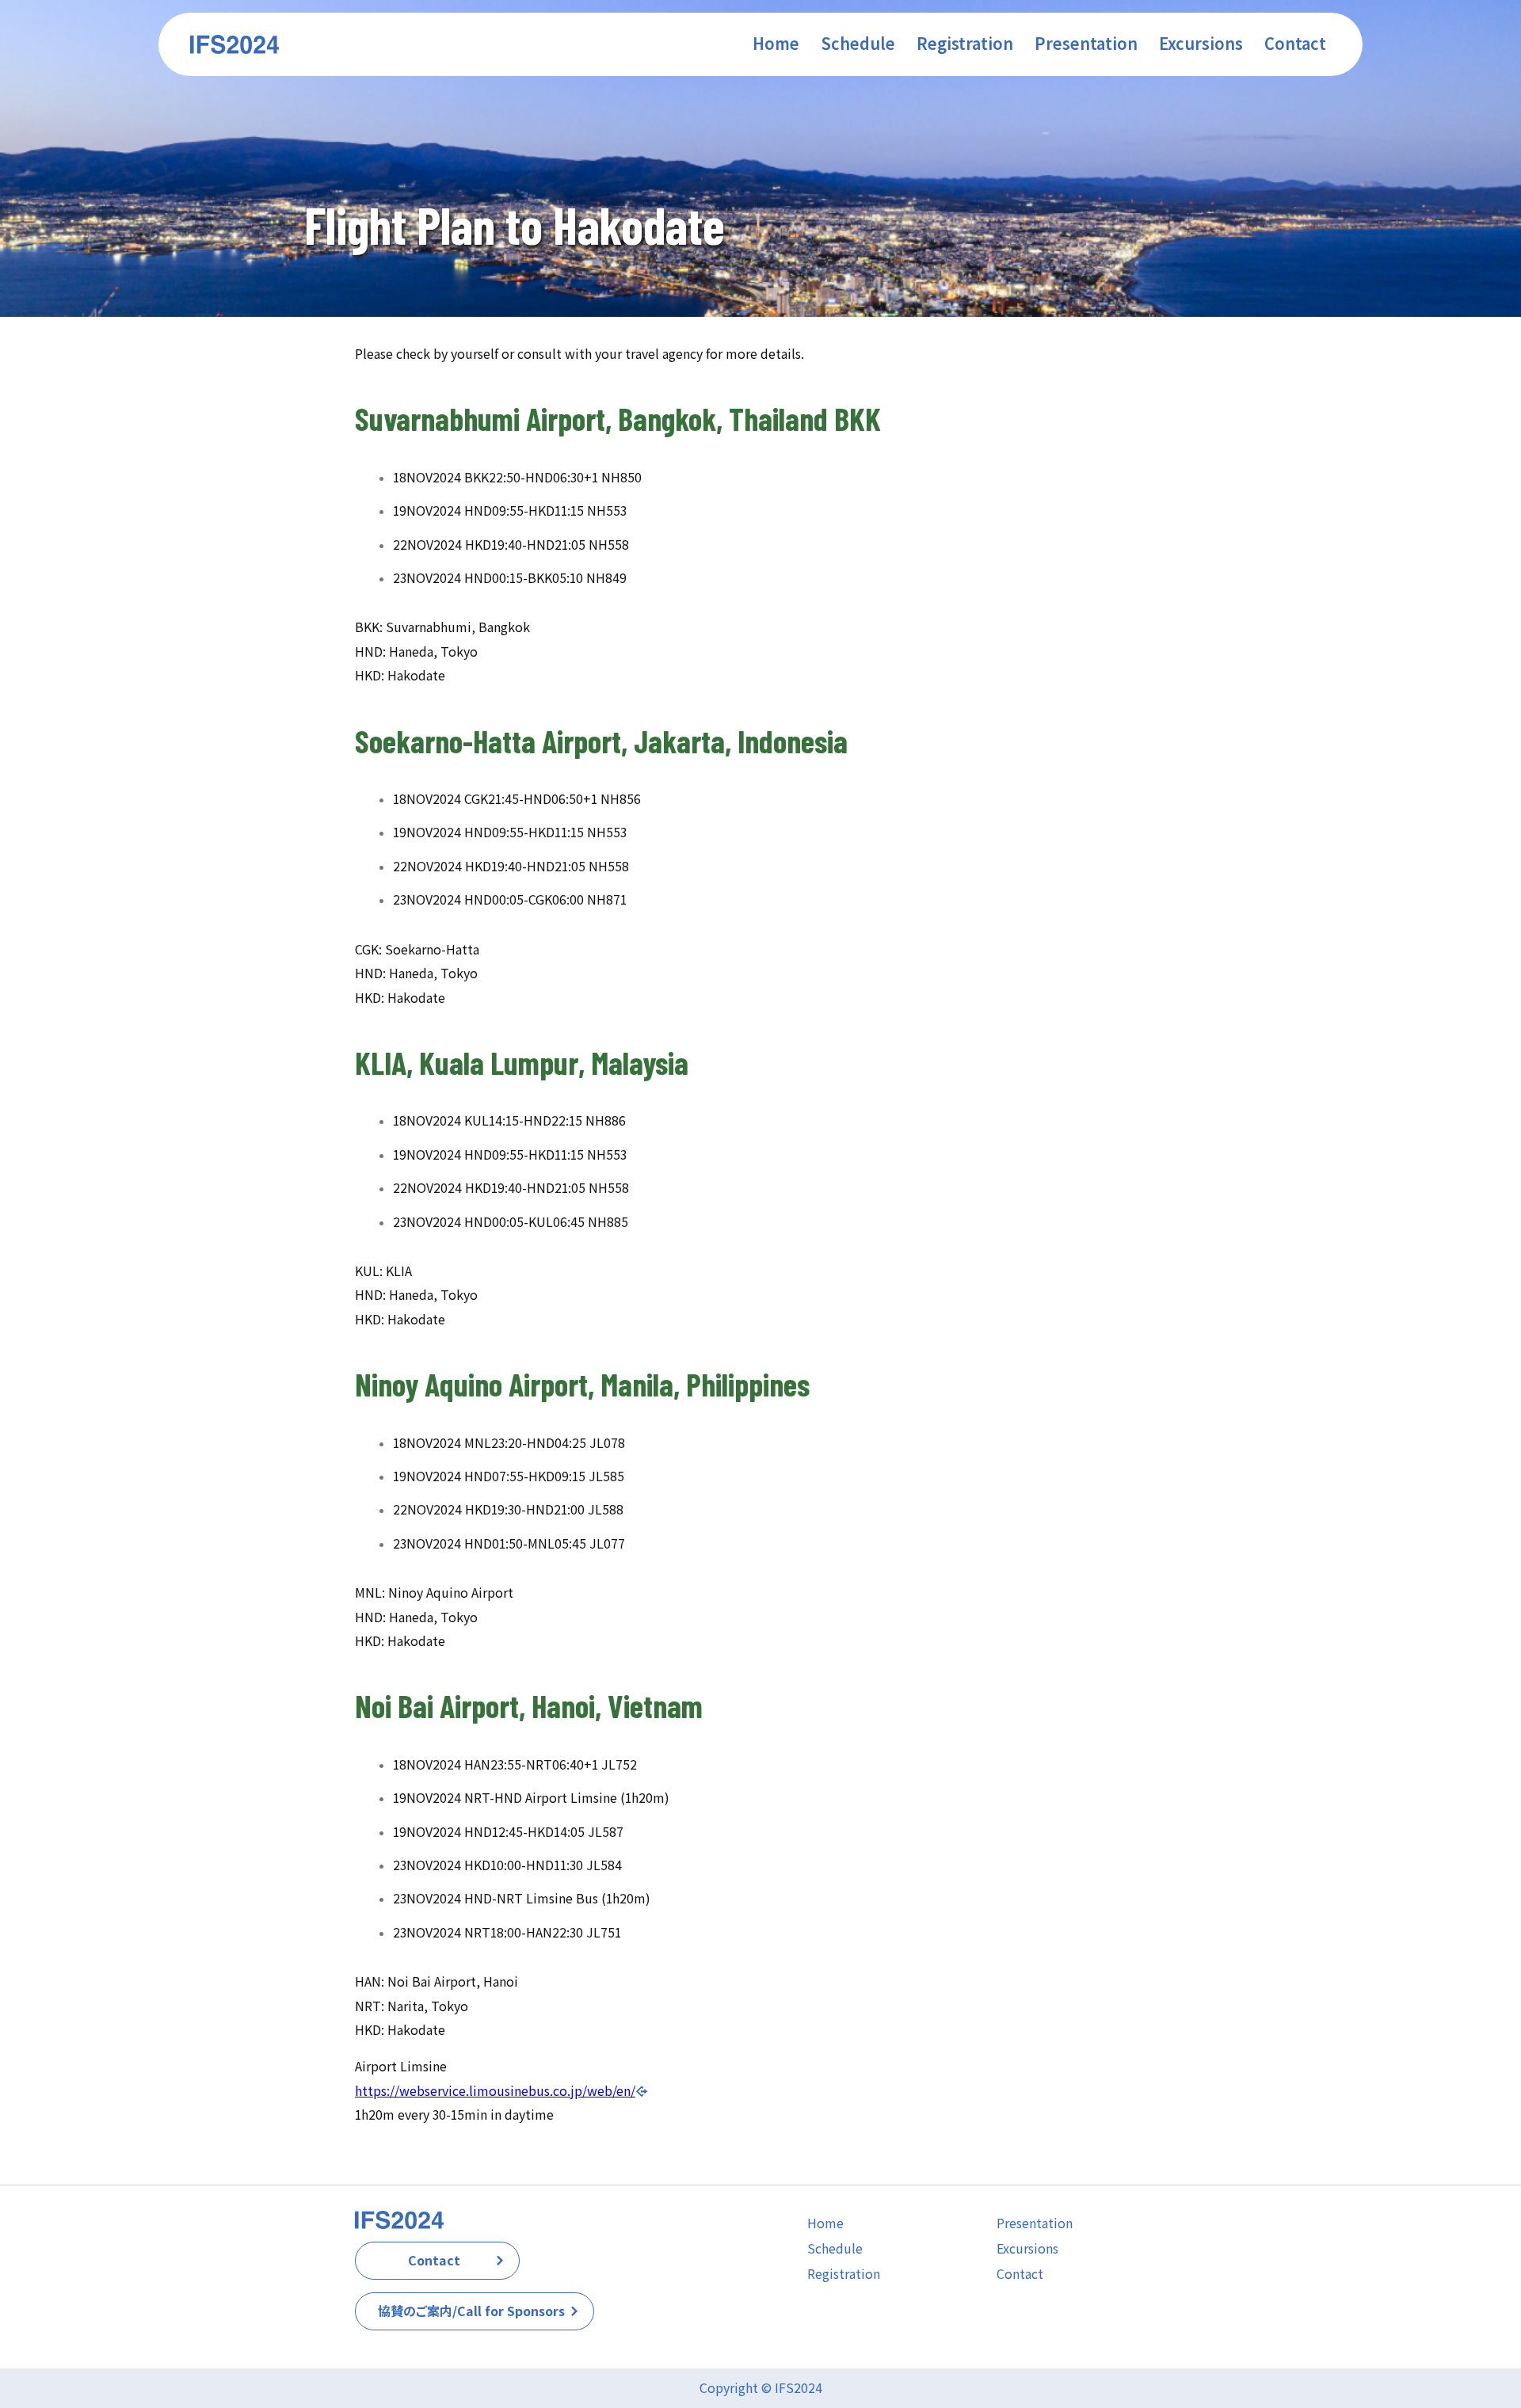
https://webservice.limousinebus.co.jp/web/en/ (495, 2091)
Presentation (1035, 2223)
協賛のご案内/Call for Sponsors (471, 2311)
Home (825, 2223)
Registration (844, 2274)
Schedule (835, 2248)
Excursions (1027, 2248)
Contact (434, 2260)
